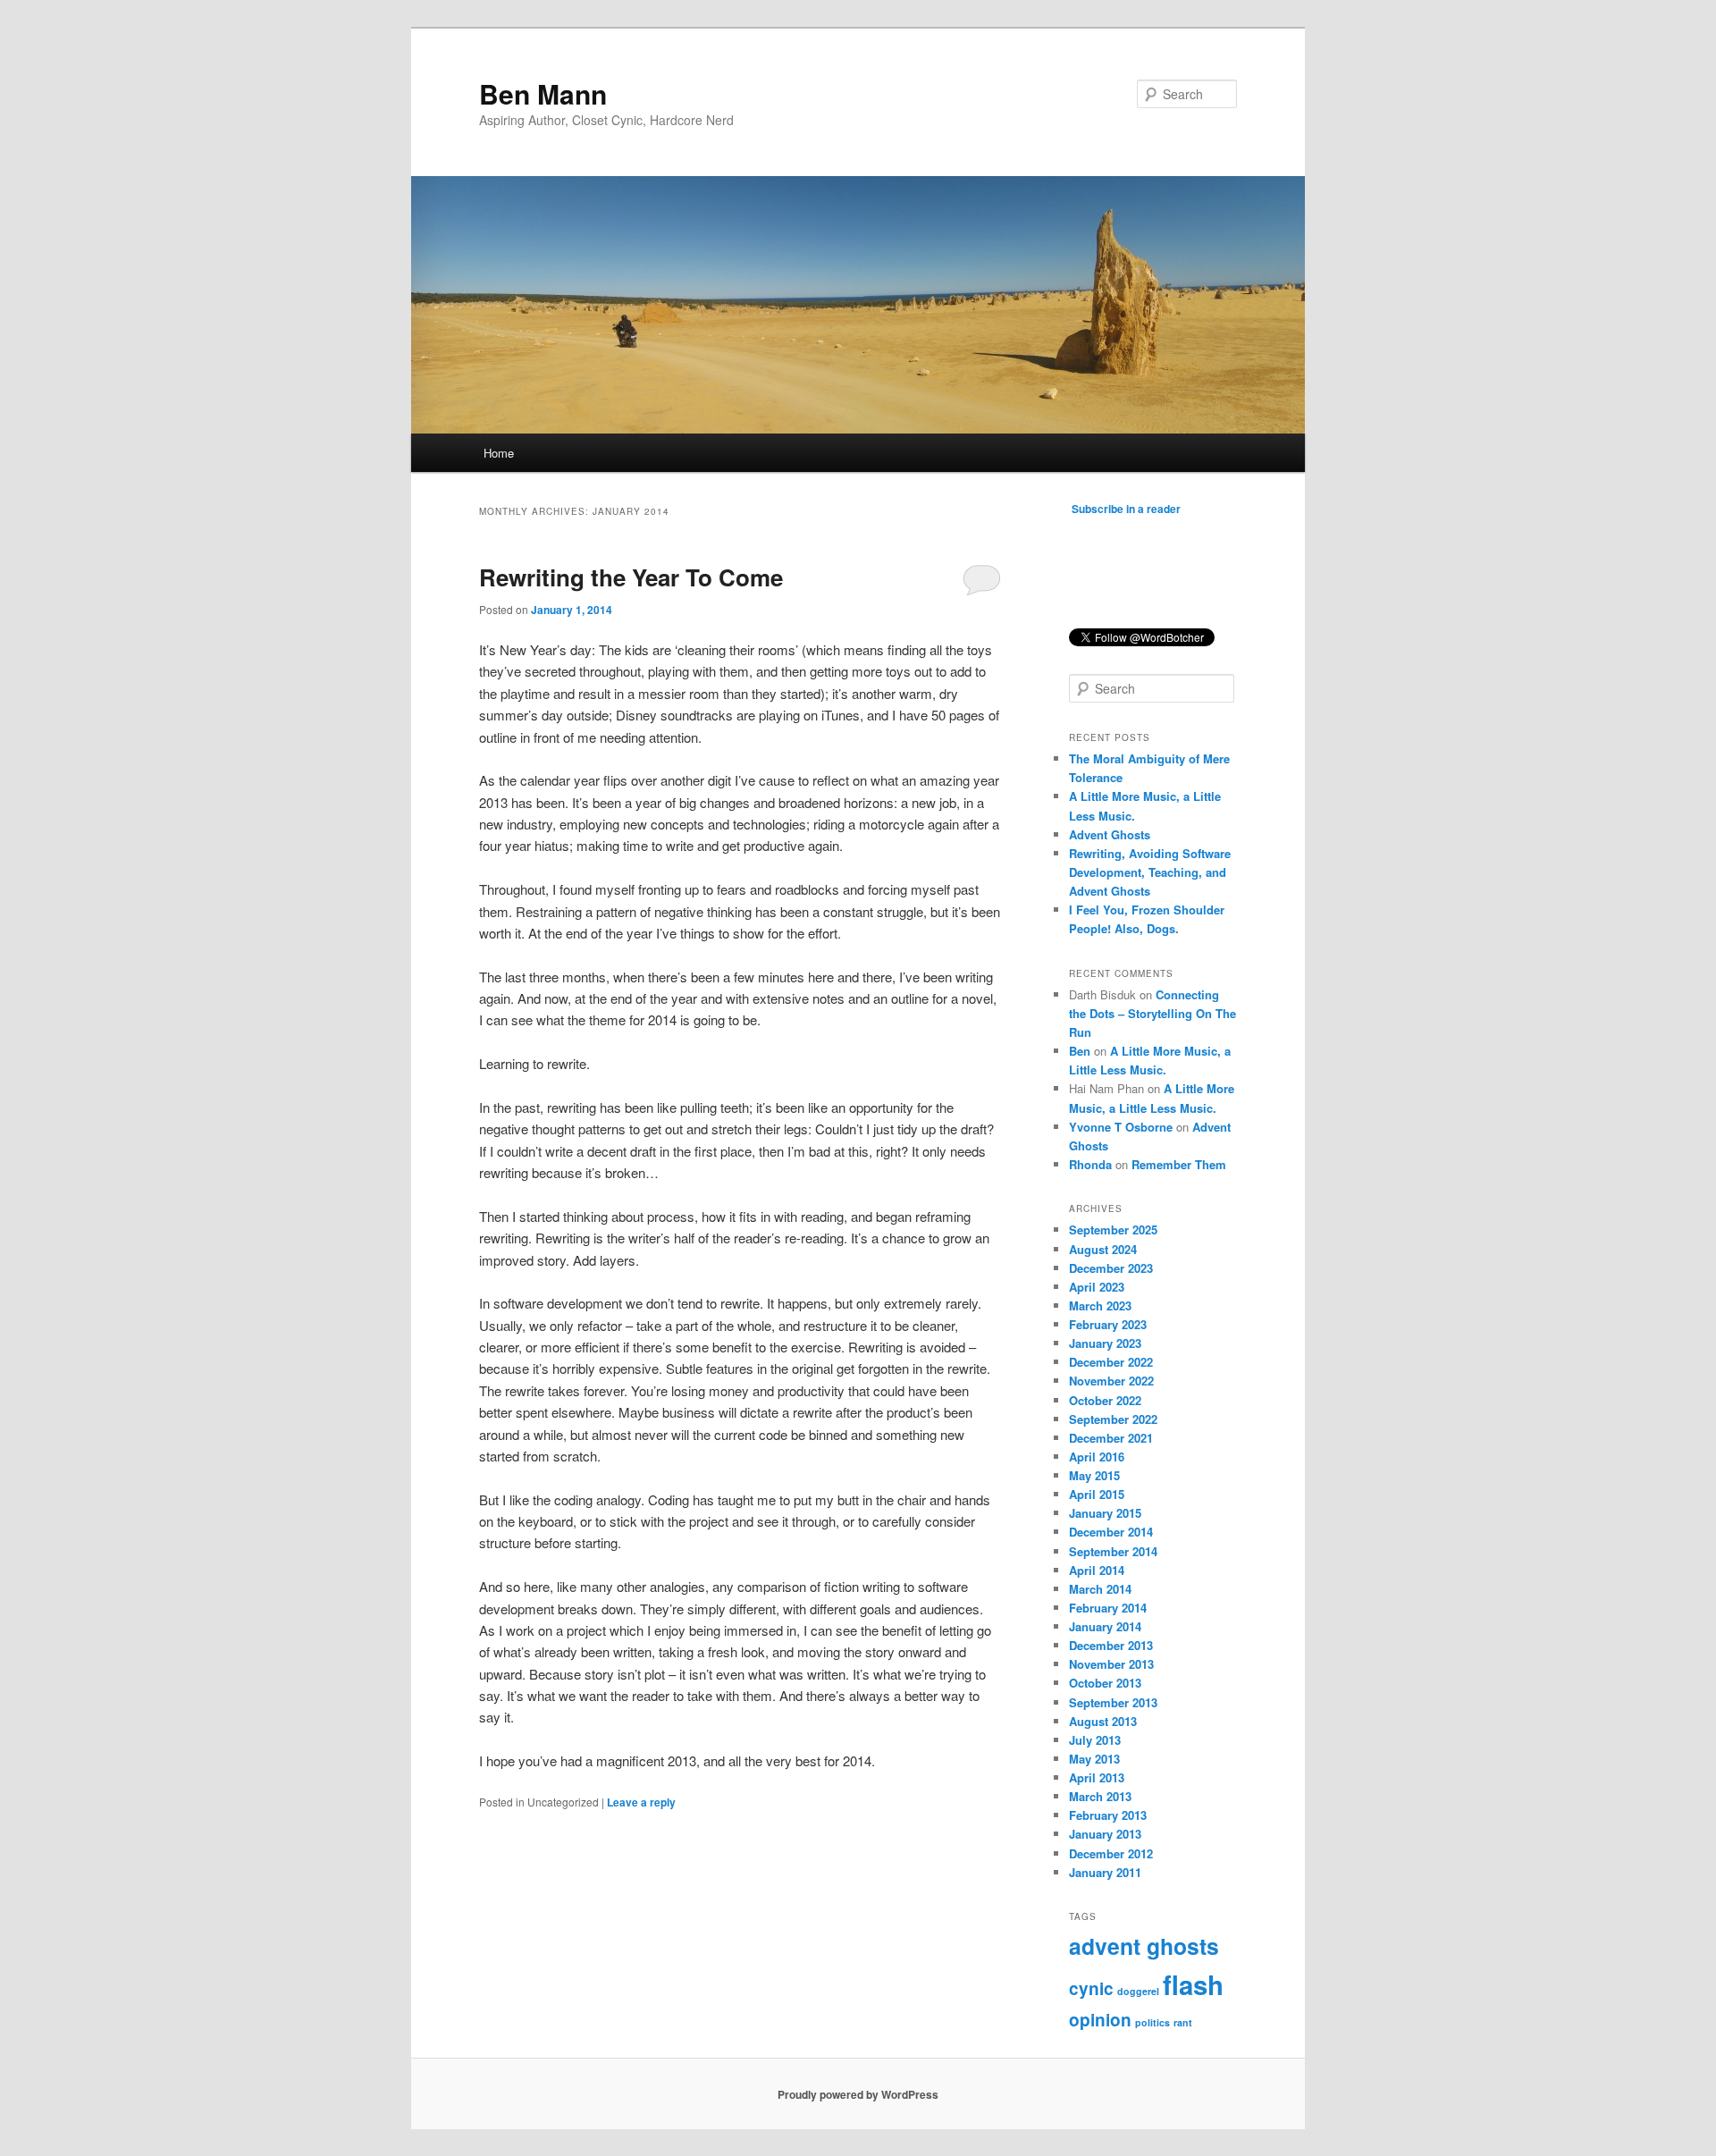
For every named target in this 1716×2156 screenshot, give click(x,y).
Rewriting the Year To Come (631, 577)
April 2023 (1097, 1287)
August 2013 (1103, 1721)
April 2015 (1097, 1494)
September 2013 (1113, 1702)
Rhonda (1090, 1164)
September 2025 (1113, 1230)
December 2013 (1111, 1645)
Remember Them (1179, 1164)
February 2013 (1108, 1815)
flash (1193, 1984)
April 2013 (1097, 1777)
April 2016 (1097, 1457)
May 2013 (1094, 1759)
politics (1152, 2022)
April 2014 (1097, 1570)
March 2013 (1100, 1796)
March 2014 (1100, 1589)
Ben (1080, 1051)
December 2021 (1111, 1438)
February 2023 (1108, 1324)
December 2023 (1111, 1268)
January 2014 (1105, 1626)
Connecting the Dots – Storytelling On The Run (1152, 1013)
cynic (1091, 1988)
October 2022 (1105, 1400)
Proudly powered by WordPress (858, 2094)
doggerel (1138, 1991)
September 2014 (1113, 1551)
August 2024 (1103, 1249)
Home (499, 453)
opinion (1100, 2020)
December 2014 (1111, 1532)
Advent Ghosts (1110, 834)
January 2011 (1105, 1872)
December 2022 (1111, 1362)
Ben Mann (543, 93)
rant (1183, 2022)
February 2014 (1108, 1608)
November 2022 (1111, 1381)
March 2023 (1100, 1305)
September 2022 (1113, 1419)
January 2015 (1105, 1513)
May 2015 (1094, 1475)
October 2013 (1105, 1683)
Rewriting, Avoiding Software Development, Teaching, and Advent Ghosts (1150, 872)
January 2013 (1105, 1834)
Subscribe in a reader (1126, 509)
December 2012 (1111, 1853)
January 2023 (1105, 1343)
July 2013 (1095, 1740)
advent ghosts (1144, 1946)
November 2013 (1111, 1664)
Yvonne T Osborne (1121, 1127)
